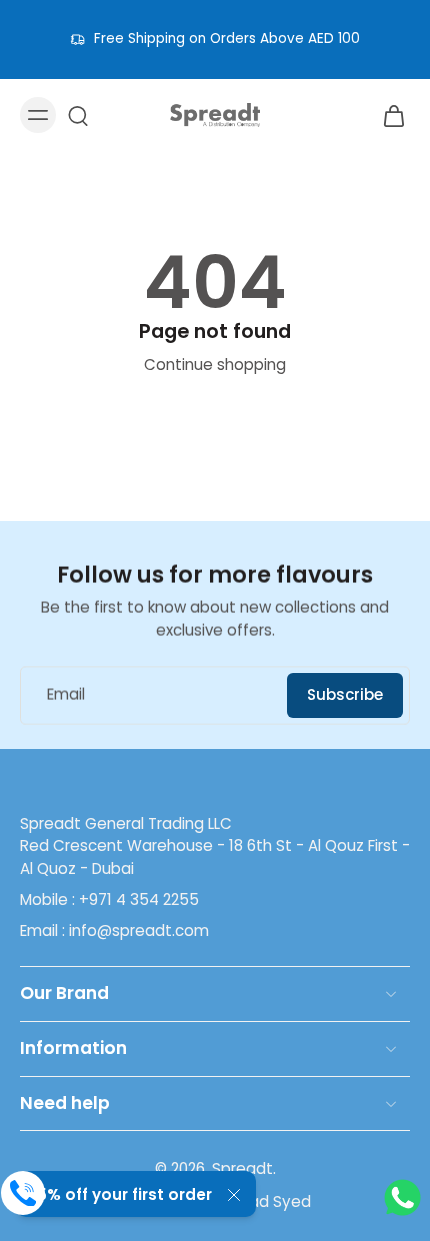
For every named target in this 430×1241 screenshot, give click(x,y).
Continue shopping (215, 364)
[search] (78, 115)
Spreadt (242, 1168)
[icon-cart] (388, 115)
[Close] (234, 1195)
